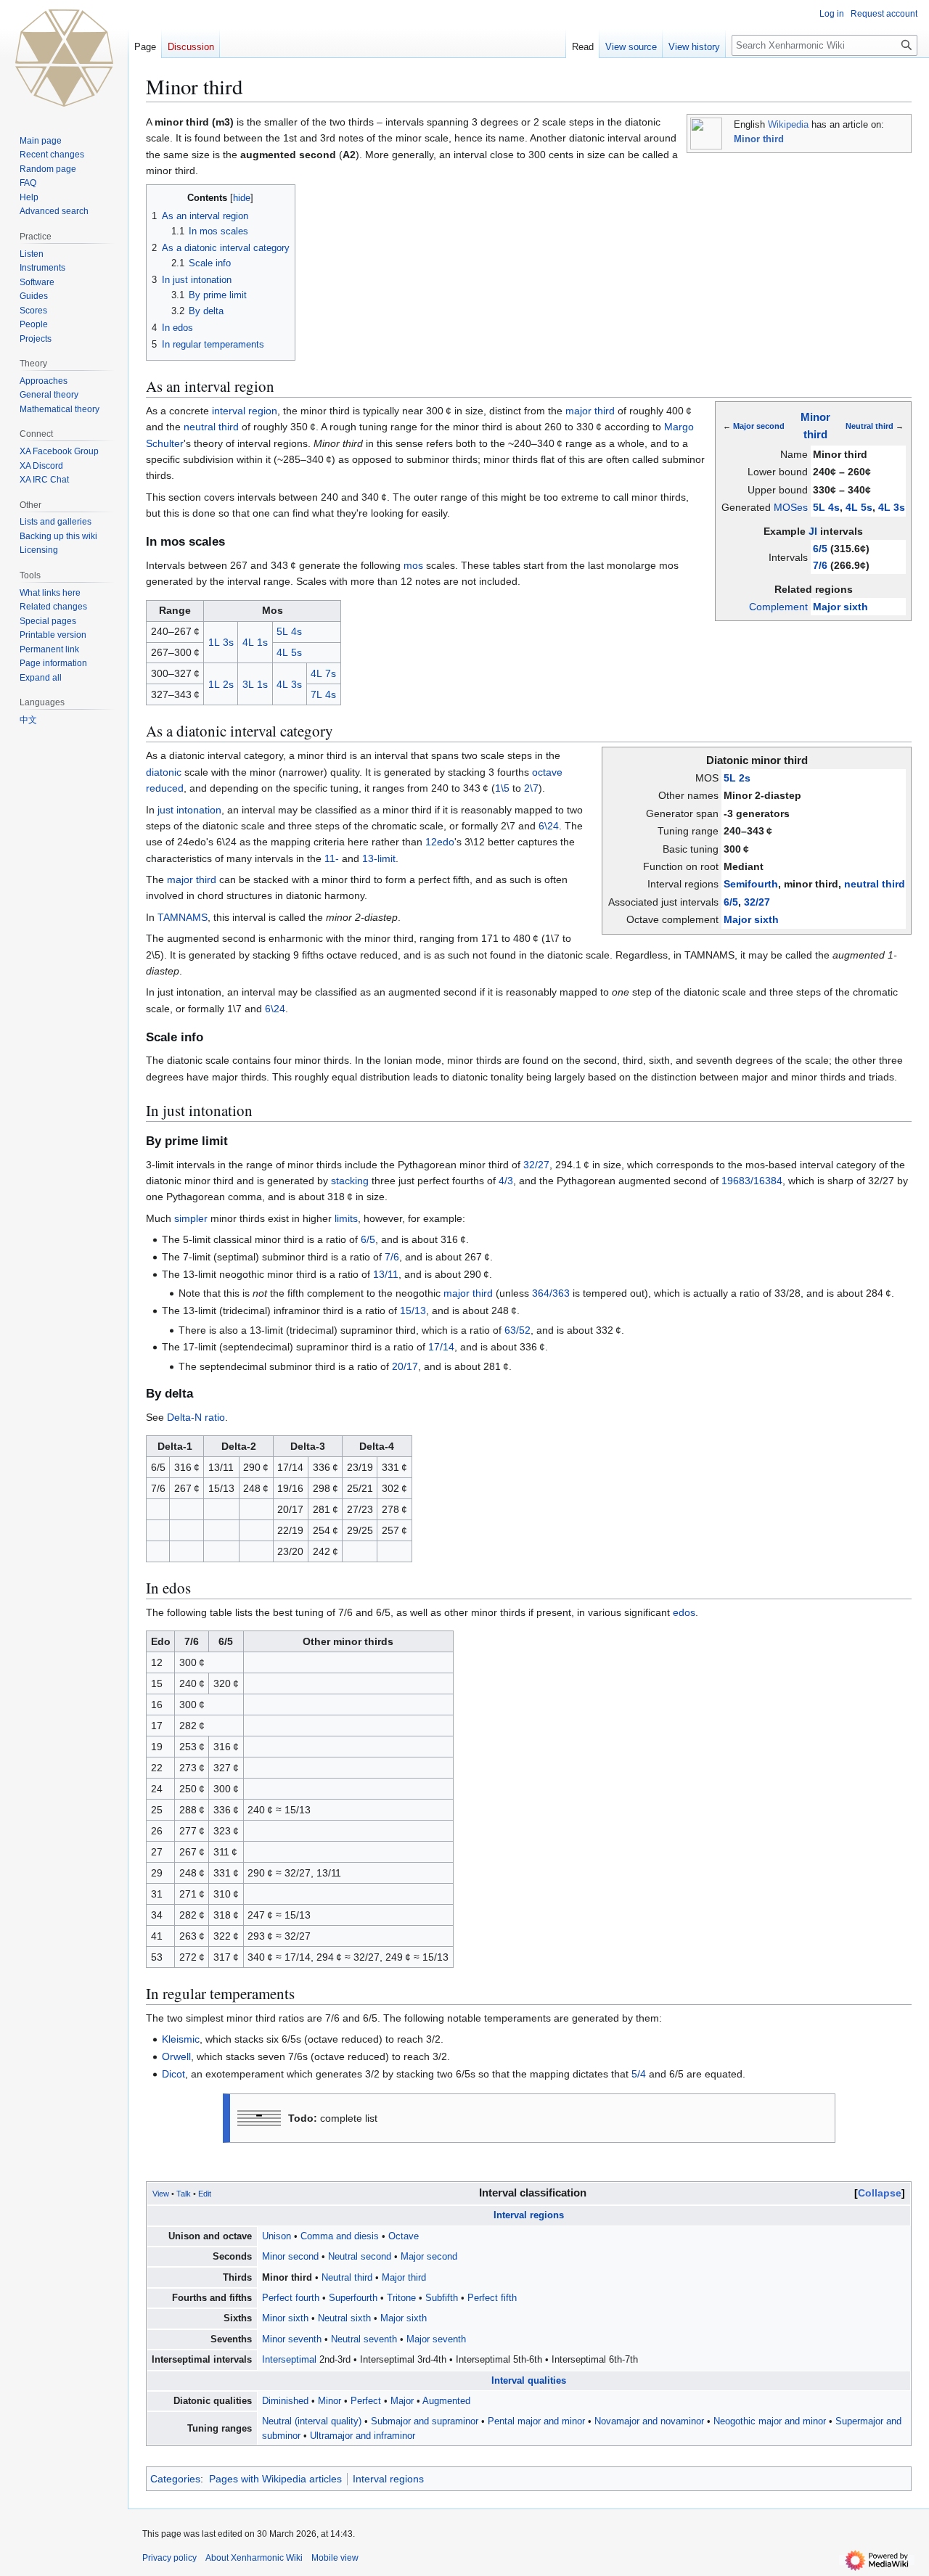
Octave (404, 2236)
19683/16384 (752, 1181)
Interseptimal (289, 2360)
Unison (277, 2236)
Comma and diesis (340, 2236)
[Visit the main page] (64, 58)
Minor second (290, 2257)
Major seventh (436, 2339)
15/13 (413, 1310)
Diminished (285, 2401)
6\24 (549, 826)
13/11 (386, 1274)
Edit (205, 2194)
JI (813, 531)
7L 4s (323, 694)
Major (402, 2401)
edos (684, 1612)
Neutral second (360, 2257)
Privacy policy (169, 2558)
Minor (330, 2401)
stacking (350, 1181)
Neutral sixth (344, 2318)
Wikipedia (788, 125)
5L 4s (826, 507)
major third (590, 411)
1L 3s (221, 642)
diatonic (164, 772)
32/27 (757, 902)
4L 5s (859, 507)
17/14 (441, 1347)
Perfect (366, 2401)
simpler (191, 1218)
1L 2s (221, 684)
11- (332, 858)
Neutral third (869, 426)
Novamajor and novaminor (649, 2421)
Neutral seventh (364, 2339)
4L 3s (892, 507)
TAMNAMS (183, 917)
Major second (759, 426)
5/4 (639, 2074)
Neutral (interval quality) (312, 2421)
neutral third (211, 427)
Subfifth (442, 2298)
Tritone (401, 2298)
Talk (184, 2194)
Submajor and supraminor (425, 2421)
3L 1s (255, 684)
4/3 (506, 1181)
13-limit (379, 858)
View (161, 2194)
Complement (778, 607)
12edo (440, 842)
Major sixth (840, 607)
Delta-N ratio (196, 1417)
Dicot (173, 2074)
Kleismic (181, 2039)
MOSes (791, 507)
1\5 (502, 788)
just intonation (189, 810)
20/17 (405, 1366)
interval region (245, 411)
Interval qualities (529, 2381)
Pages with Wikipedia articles (275, 2479)
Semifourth (751, 884)
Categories (175, 2479)
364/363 (551, 1293)
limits (346, 1218)
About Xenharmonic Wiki (254, 2558)
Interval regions (529, 2215)
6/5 (820, 549)
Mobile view (335, 2558)
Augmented (446, 2401)
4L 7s (323, 673)
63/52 (517, 1330)
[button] (41, 678)
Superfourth (353, 2298)
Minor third (759, 139)
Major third (404, 2278)
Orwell (176, 2056)
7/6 (820, 565)
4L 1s (255, 642)
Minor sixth (285, 2318)
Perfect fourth (291, 2298)
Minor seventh (292, 2339)
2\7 (531, 788)
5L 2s (737, 778)
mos (413, 565)
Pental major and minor (536, 2421)
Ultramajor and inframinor (363, 2436)
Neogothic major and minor (770, 2421)
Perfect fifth (492, 2298)
